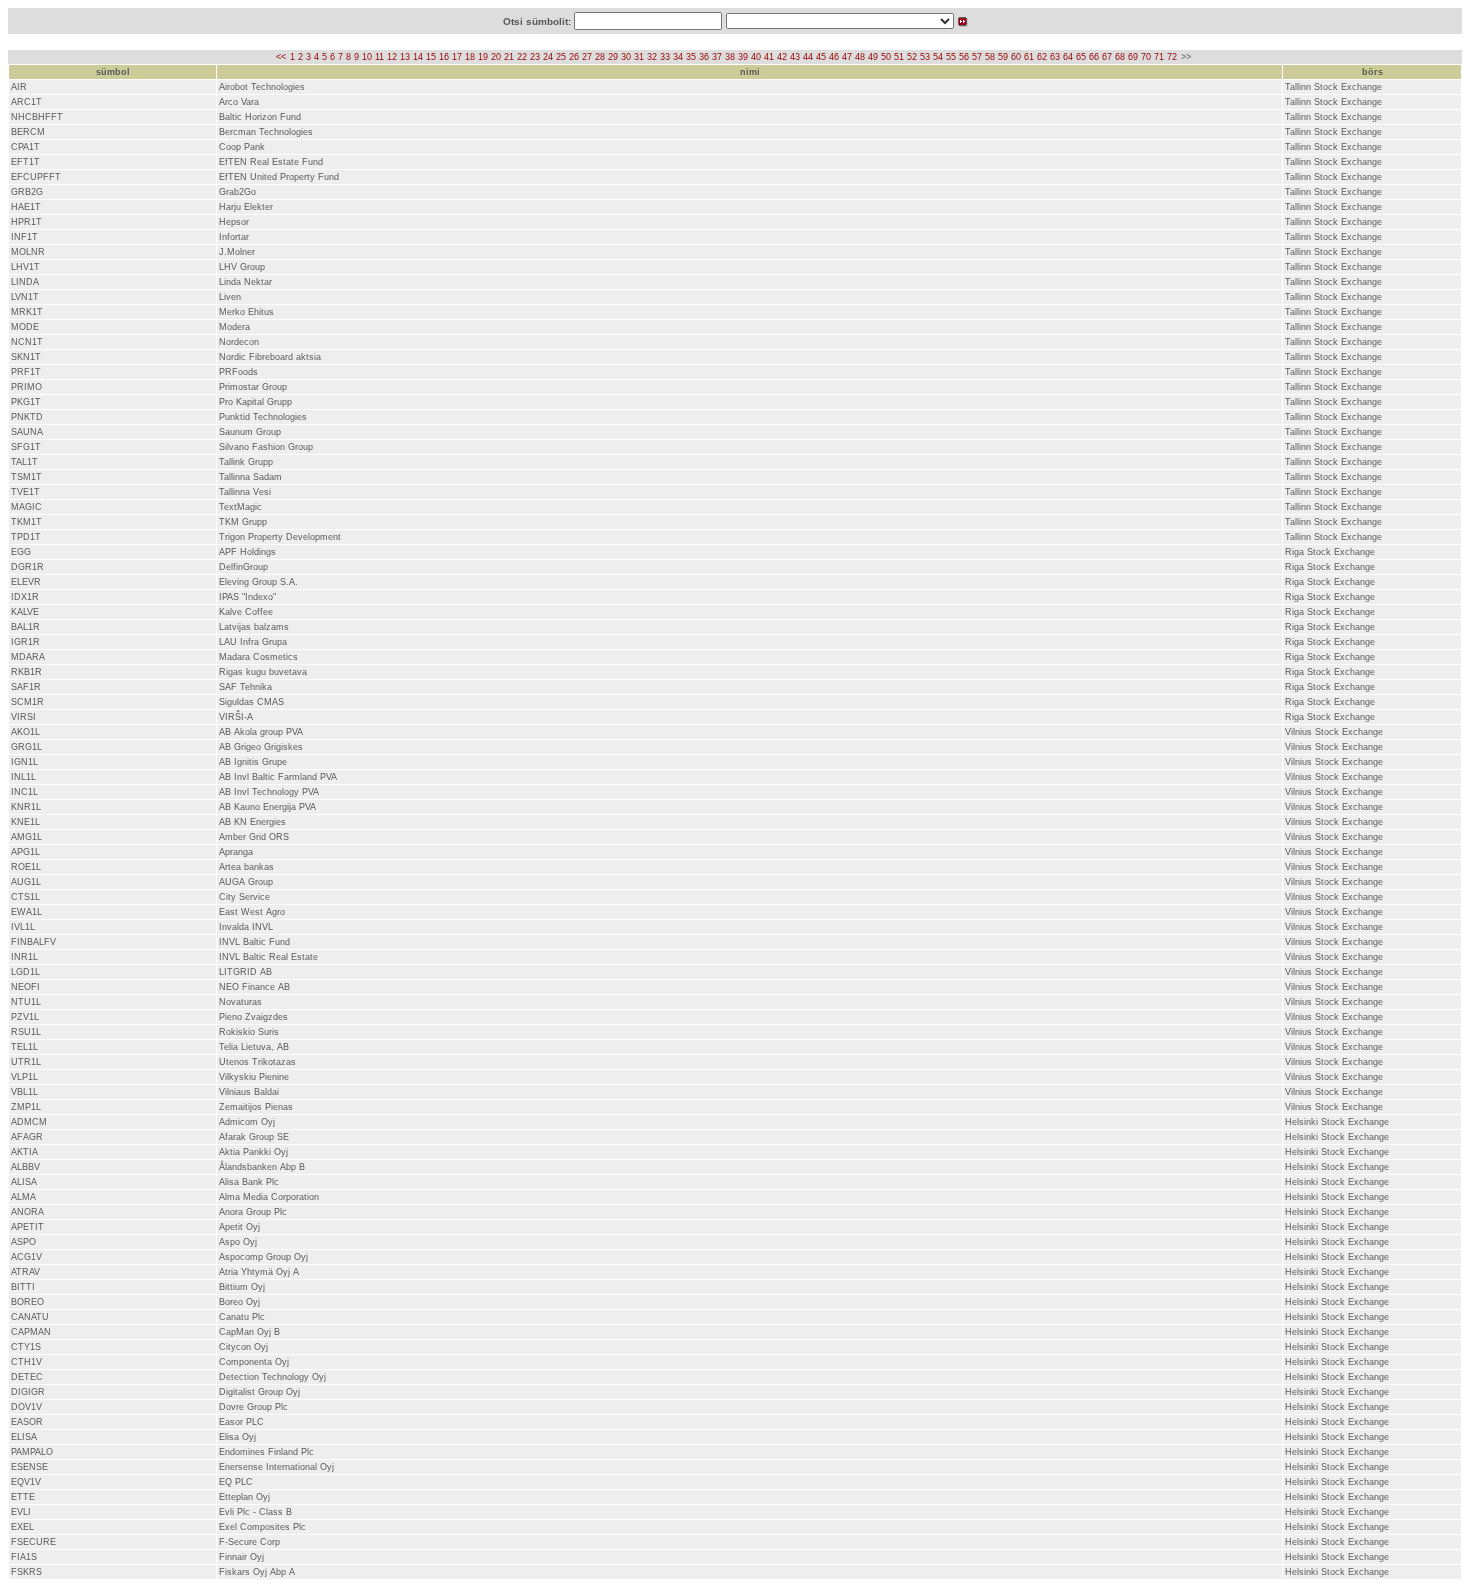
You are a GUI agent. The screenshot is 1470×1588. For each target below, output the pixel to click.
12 (392, 57)
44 (808, 57)
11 (379, 57)
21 (509, 57)
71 (1159, 57)
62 (1042, 57)
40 (756, 57)
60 (1016, 57)
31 (639, 57)
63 (1055, 57)
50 (886, 57)
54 (938, 57)
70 (1146, 57)
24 (548, 57)
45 (821, 57)
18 (470, 57)
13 (405, 57)
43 (795, 57)
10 (367, 57)
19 (483, 57)
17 (457, 57)
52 (912, 57)
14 (418, 57)
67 (1107, 57)
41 (769, 57)
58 (990, 57)
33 (665, 57)
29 (613, 57)
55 (951, 57)
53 (925, 57)
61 (1029, 57)
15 (431, 57)
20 (496, 57)
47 (847, 57)
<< (281, 57)
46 (834, 57)
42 (782, 57)
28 (600, 57)
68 (1120, 57)
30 (626, 57)
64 (1068, 57)
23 (535, 57)
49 (873, 57)
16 (444, 57)
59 (1003, 57)
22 (522, 57)
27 (587, 57)
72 (1172, 57)
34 (678, 57)
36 (704, 57)
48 (860, 57)
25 (561, 57)
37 (717, 57)
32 (652, 57)
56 (964, 57)
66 (1094, 57)
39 (743, 57)
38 (730, 57)
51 (899, 57)
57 (977, 57)
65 (1081, 57)
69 (1133, 57)
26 (574, 57)
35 (691, 57)
